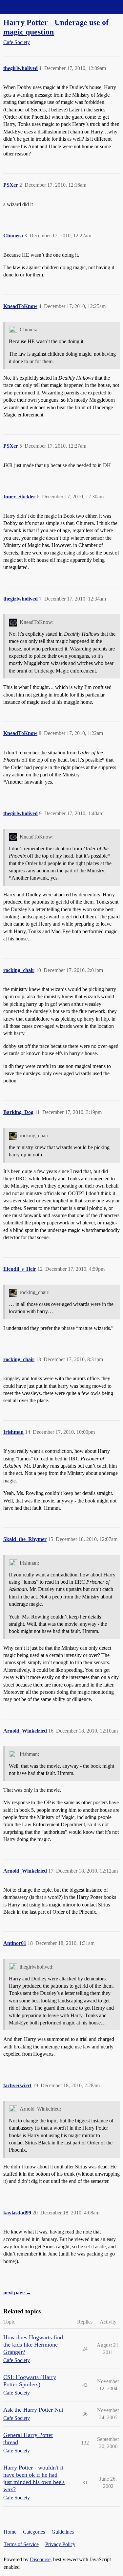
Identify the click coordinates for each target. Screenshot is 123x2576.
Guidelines (63, 2532)
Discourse (40, 2559)
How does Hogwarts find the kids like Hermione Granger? (33, 2345)
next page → (17, 2292)
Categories (34, 2532)
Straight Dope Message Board (34, 7)
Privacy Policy (60, 2544)
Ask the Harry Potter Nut (33, 2410)
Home (10, 2532)
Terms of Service (21, 2544)
